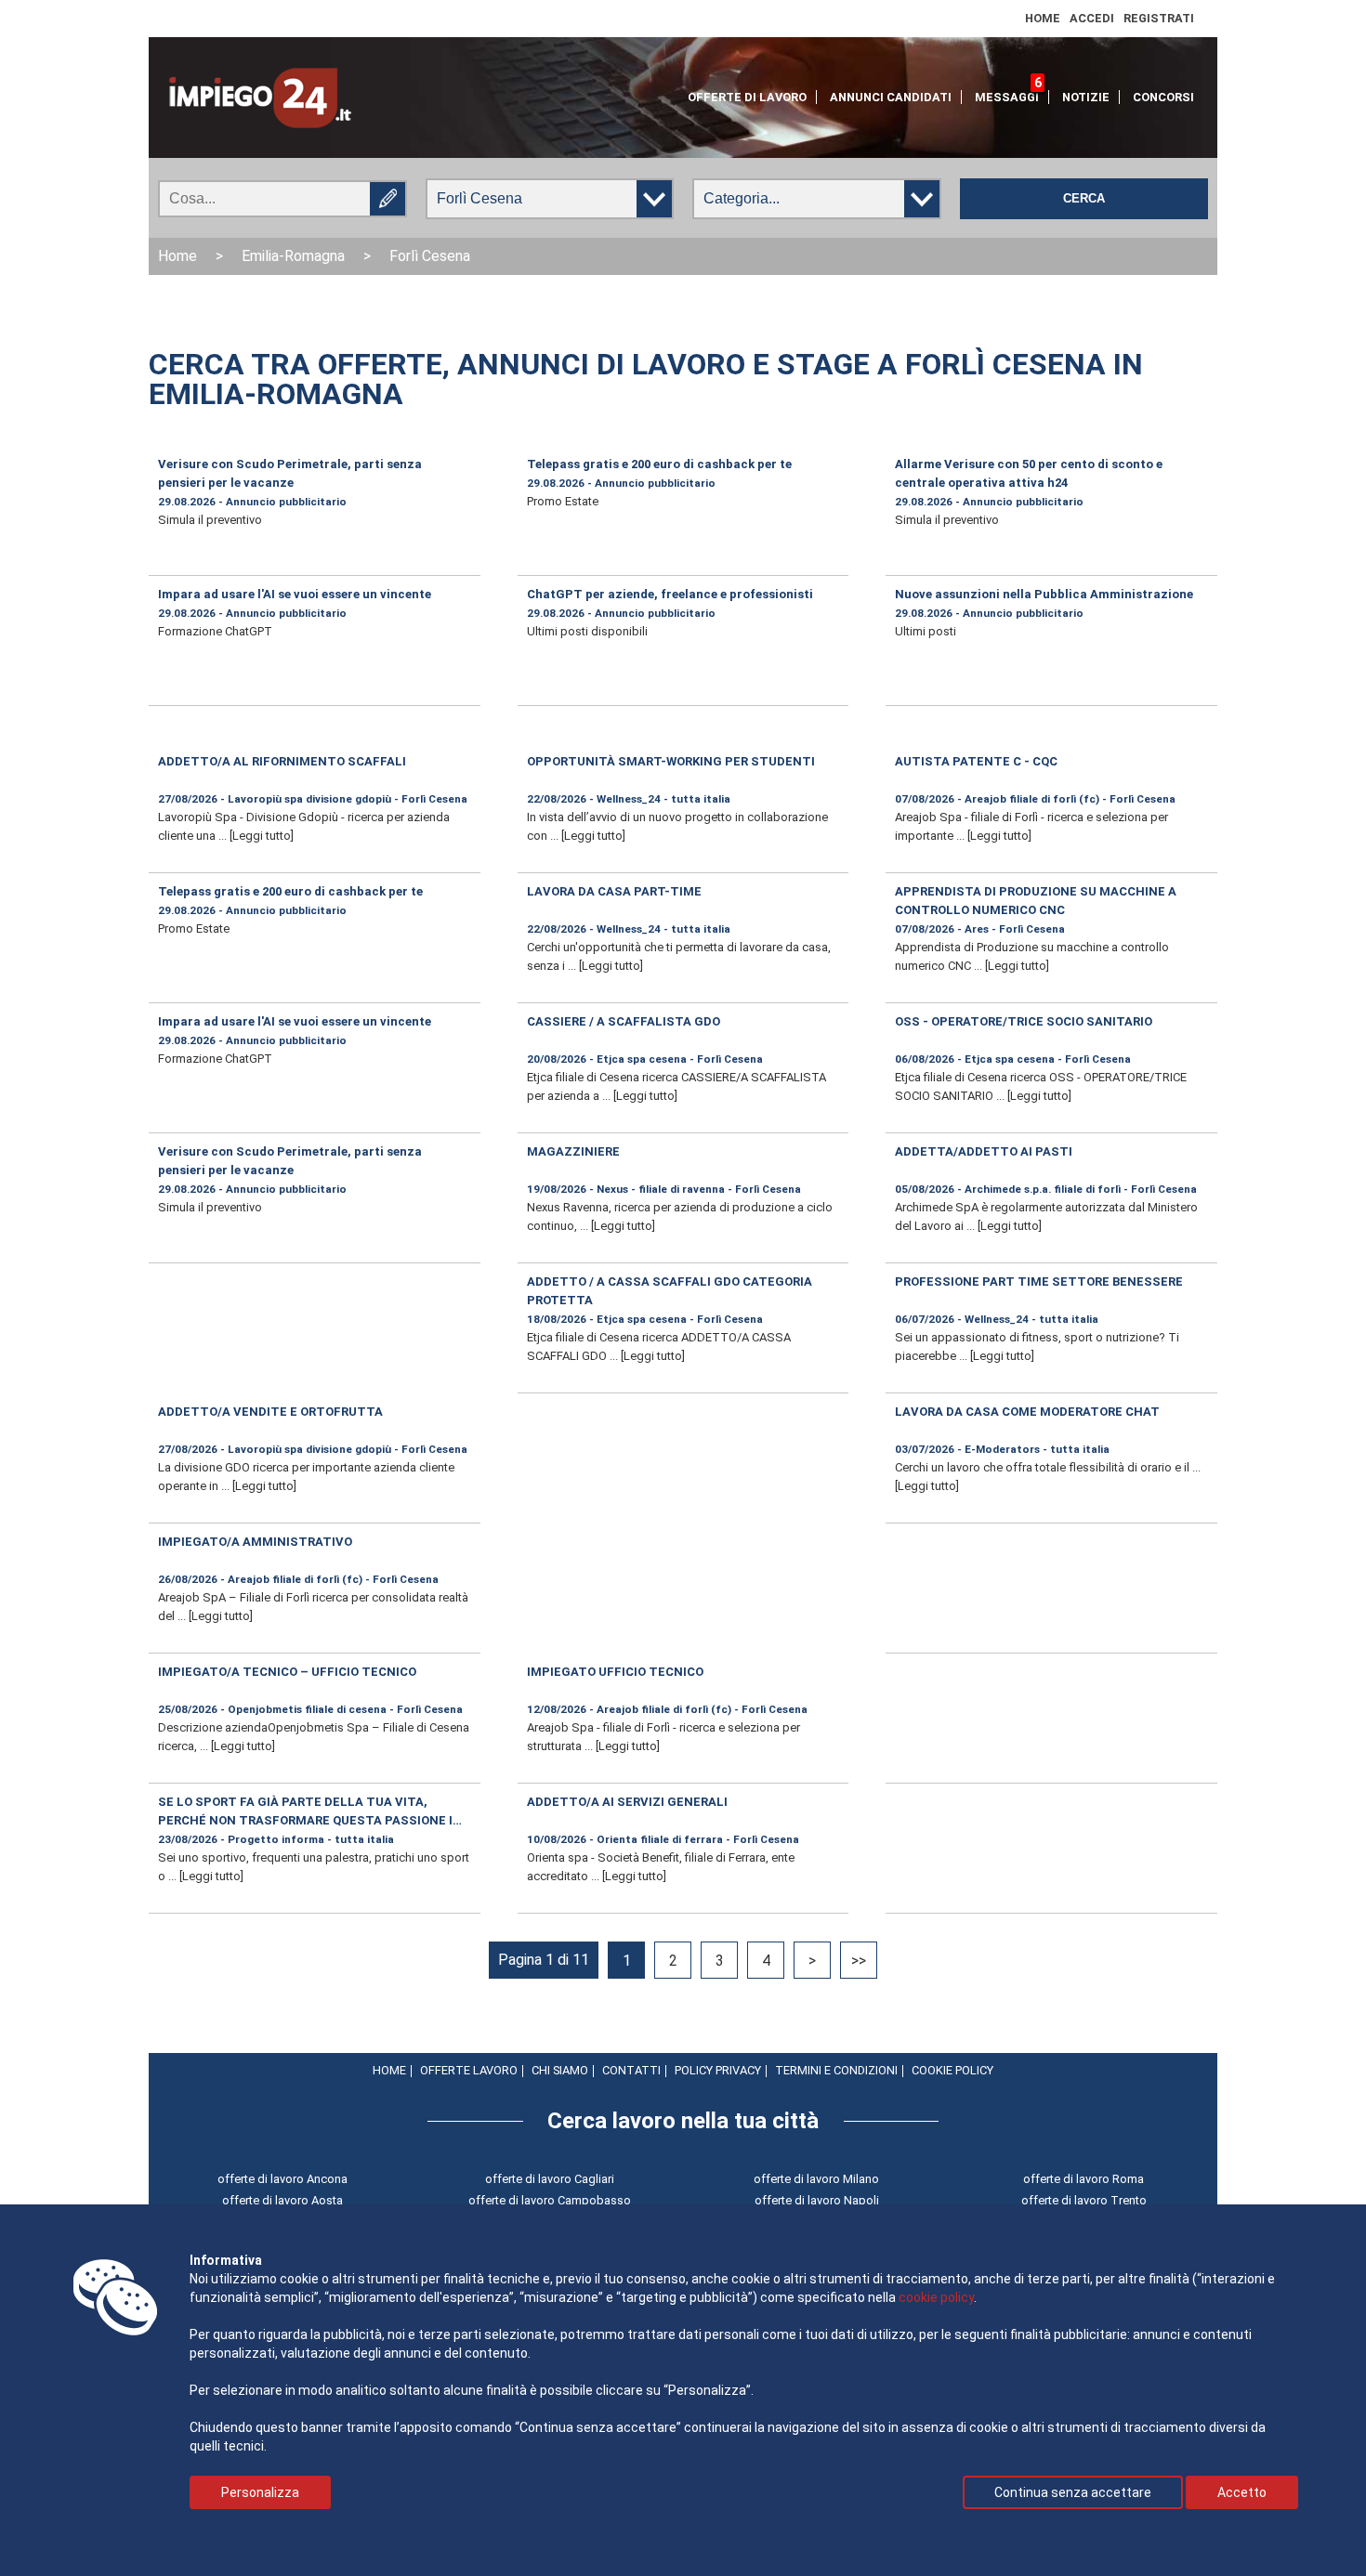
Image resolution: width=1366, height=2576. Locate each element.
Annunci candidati (891, 97)
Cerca (1084, 199)
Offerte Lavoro (469, 2070)
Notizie (1086, 97)
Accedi (1092, 18)
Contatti (631, 2070)
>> (859, 1961)
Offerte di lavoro (747, 97)
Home (1043, 18)
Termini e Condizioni (836, 2070)
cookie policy (936, 2297)
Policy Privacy (718, 2070)
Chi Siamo (560, 2070)
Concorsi (1163, 97)
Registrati (1159, 18)
